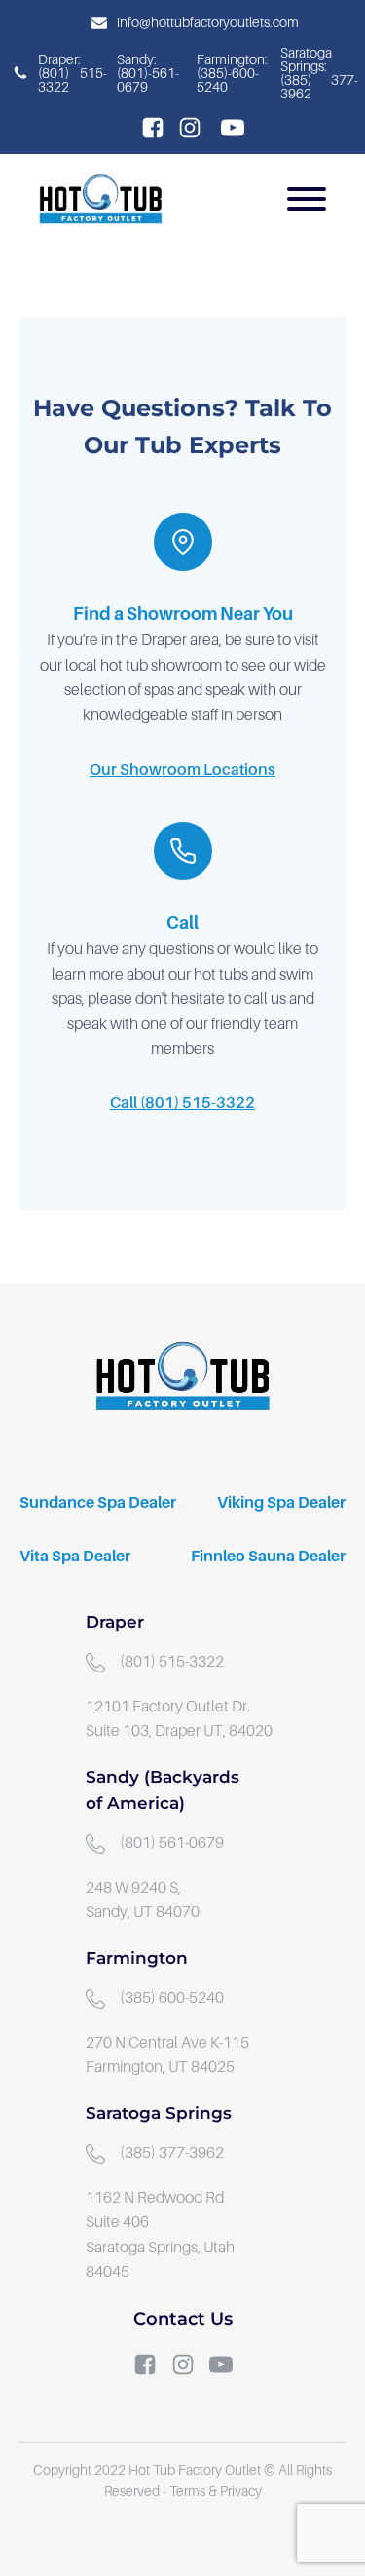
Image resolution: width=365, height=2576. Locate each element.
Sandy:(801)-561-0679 (148, 73)
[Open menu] (307, 199)
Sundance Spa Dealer (98, 1503)
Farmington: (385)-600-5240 (234, 73)
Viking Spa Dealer (281, 1503)
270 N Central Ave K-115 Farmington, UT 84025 (169, 2056)
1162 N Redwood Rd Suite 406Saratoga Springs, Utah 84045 (160, 2235)
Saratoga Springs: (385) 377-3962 (319, 73)
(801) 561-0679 (172, 1843)
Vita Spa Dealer (75, 1557)
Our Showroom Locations (182, 770)
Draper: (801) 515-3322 (73, 73)
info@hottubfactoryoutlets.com (208, 22)
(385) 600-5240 (172, 1998)
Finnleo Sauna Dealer (268, 1557)
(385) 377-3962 (172, 2153)
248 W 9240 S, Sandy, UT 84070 (143, 1901)
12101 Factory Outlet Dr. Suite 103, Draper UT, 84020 (179, 1719)
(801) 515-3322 (172, 1662)
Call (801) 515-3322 (182, 1103)
